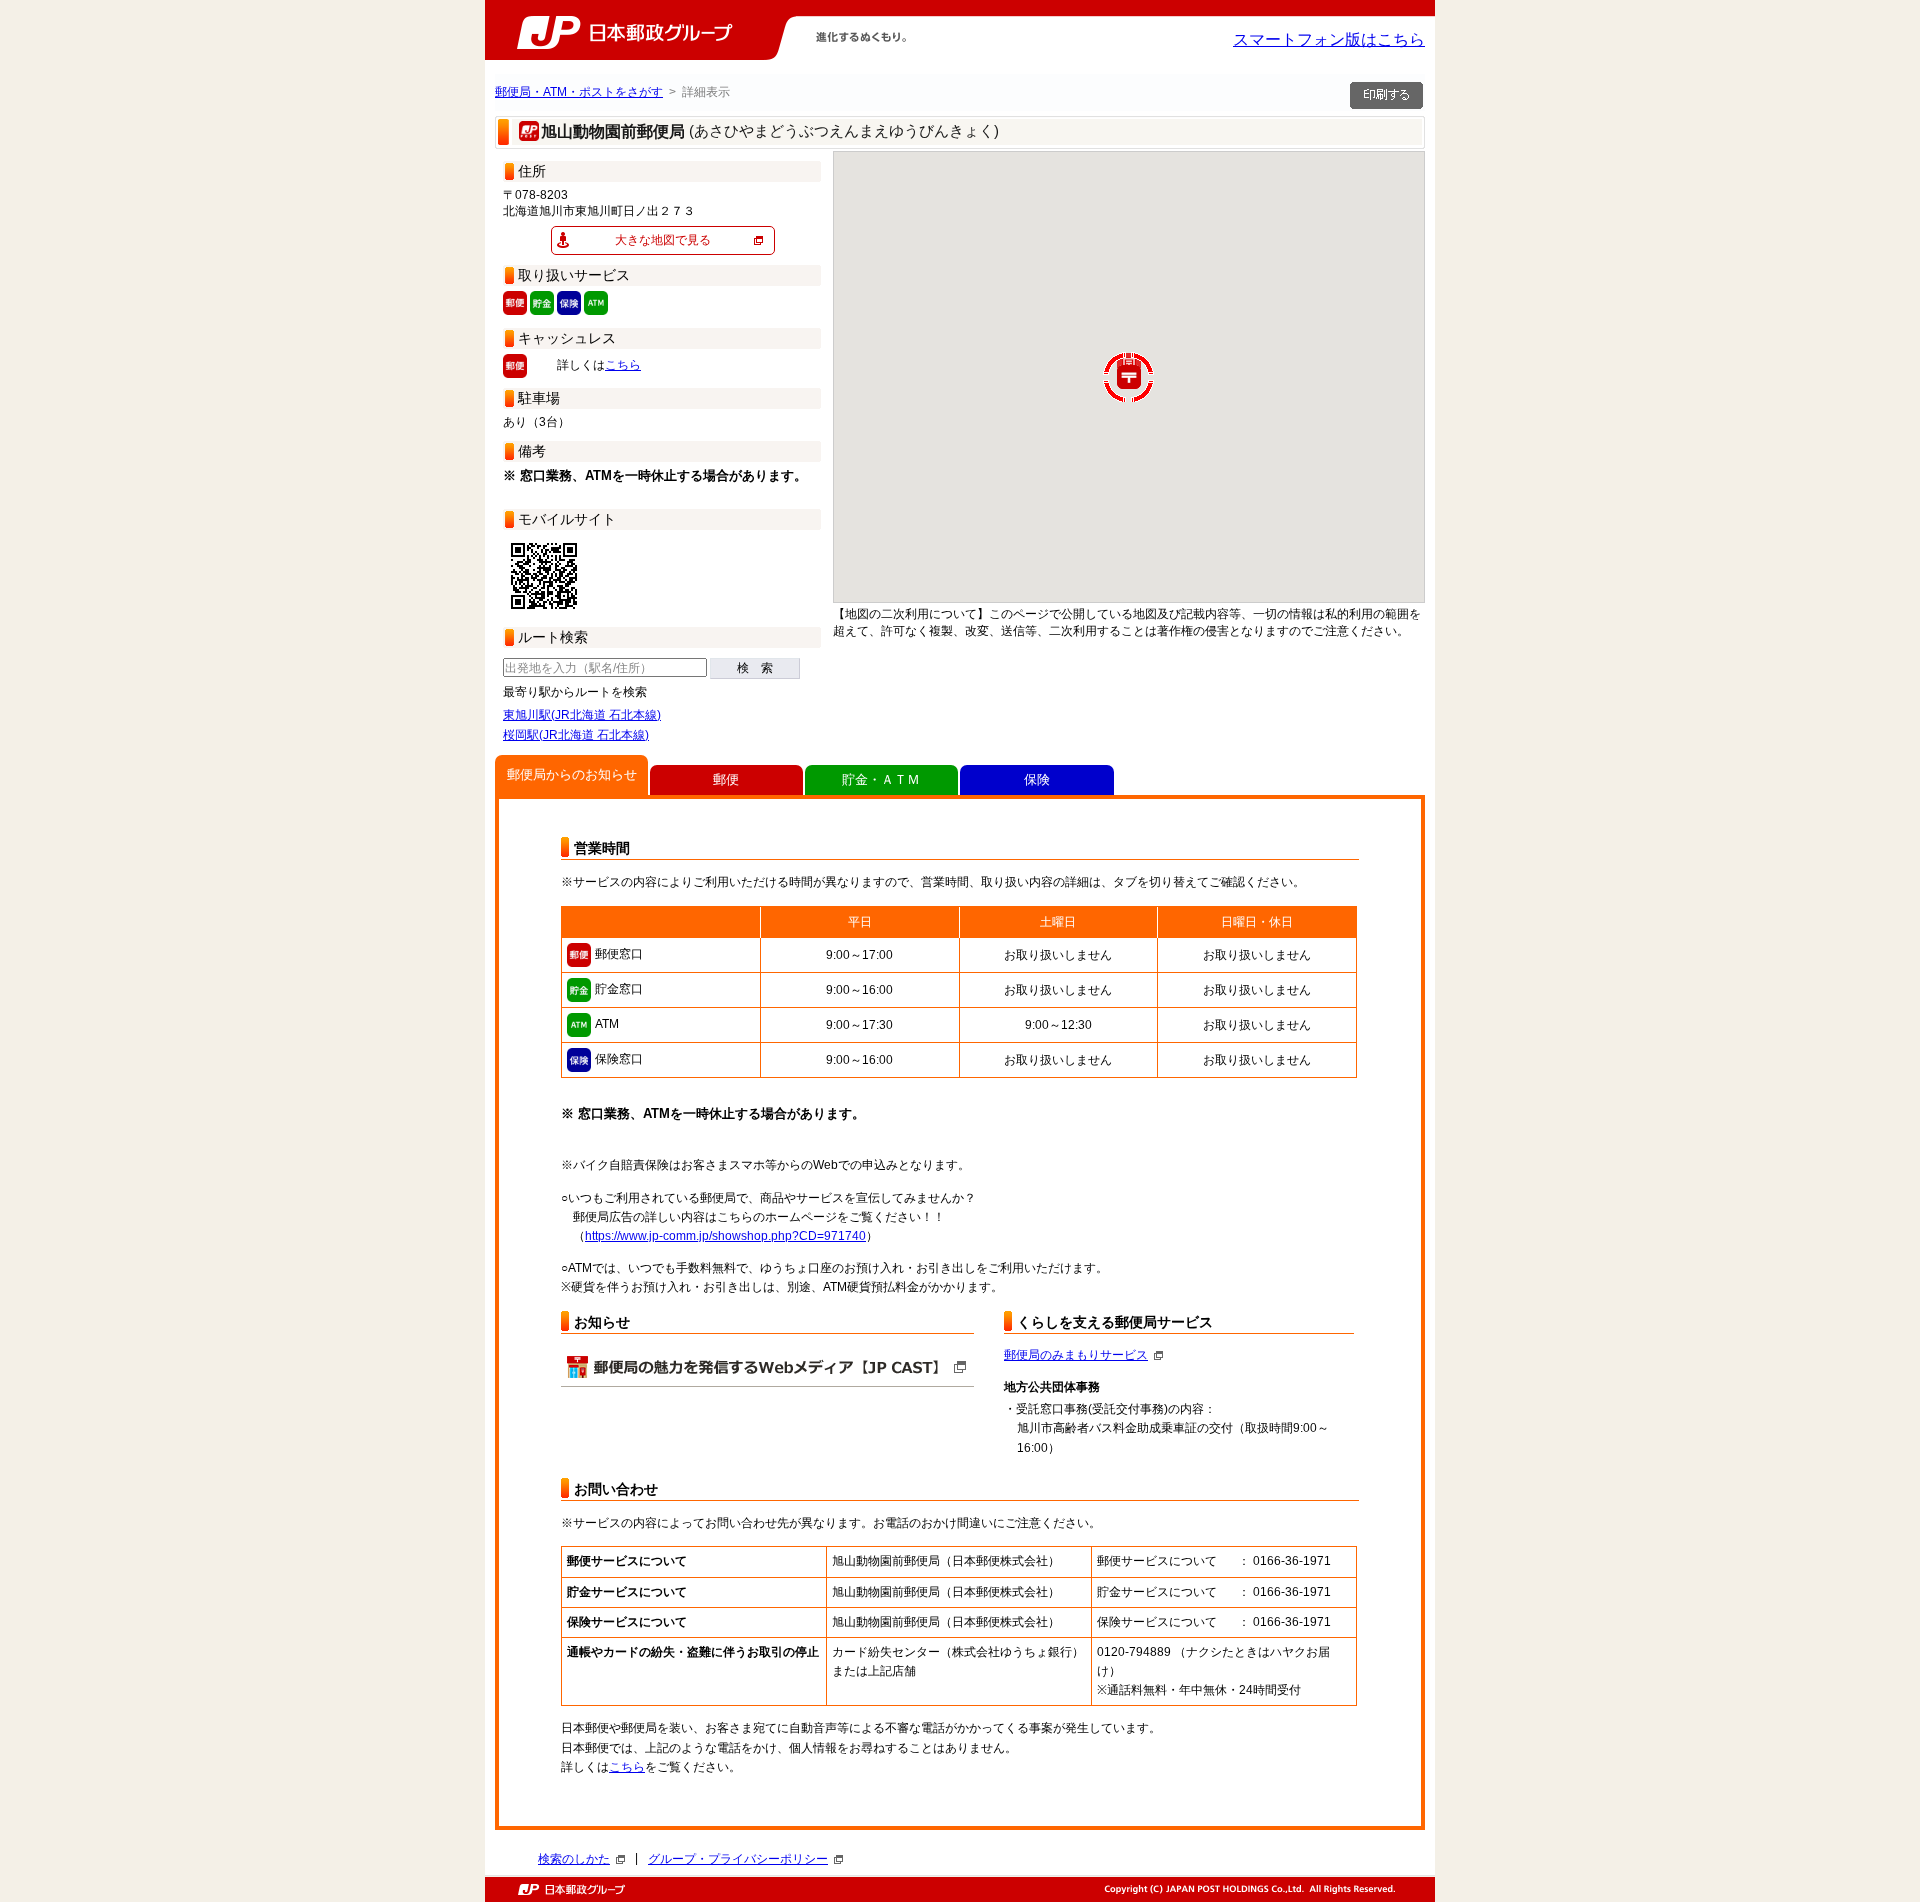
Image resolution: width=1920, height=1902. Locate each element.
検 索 (755, 668)
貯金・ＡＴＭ (881, 779)
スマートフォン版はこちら (1329, 39)
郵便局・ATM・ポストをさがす (579, 92)
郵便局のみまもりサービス (1076, 1355)
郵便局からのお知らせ (572, 774)
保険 (1037, 779)
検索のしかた (574, 1859)
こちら (623, 365)
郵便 (726, 779)
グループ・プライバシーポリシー (738, 1859)
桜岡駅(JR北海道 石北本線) (576, 735)
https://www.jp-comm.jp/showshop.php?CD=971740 (725, 1236)
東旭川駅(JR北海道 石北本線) (582, 715)
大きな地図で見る (663, 240)
